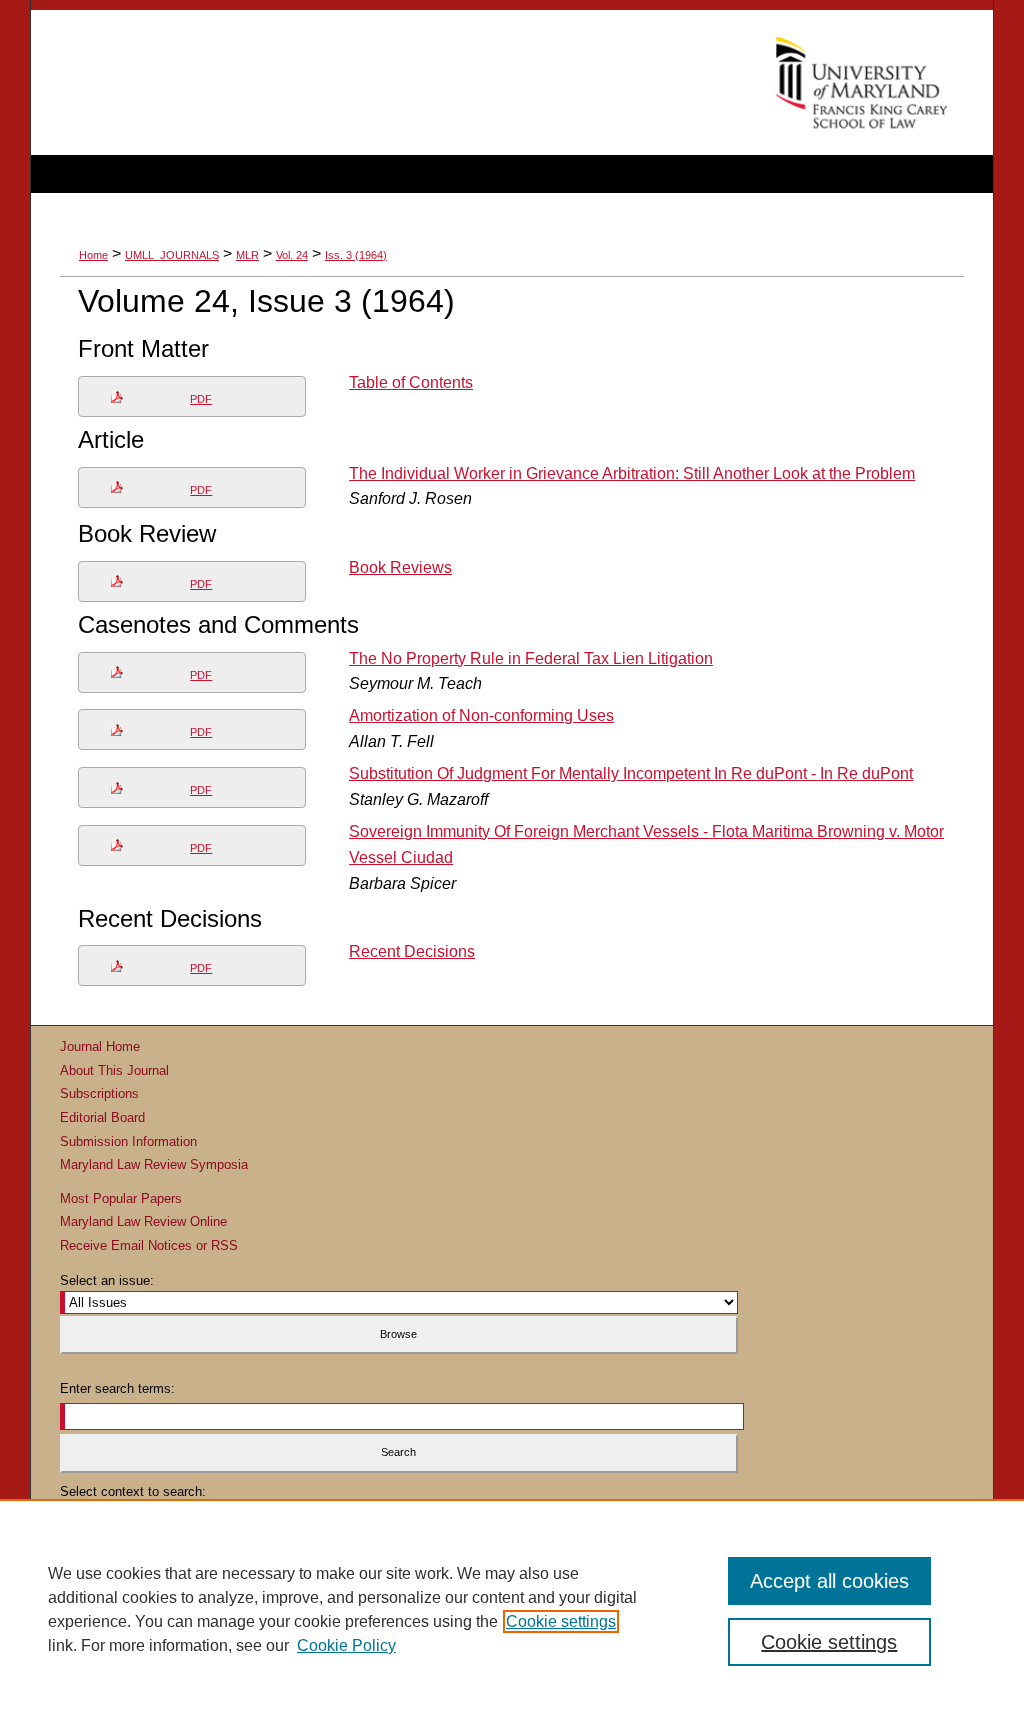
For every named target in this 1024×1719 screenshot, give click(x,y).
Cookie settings (561, 1621)
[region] (512, 1609)
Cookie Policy (346, 1645)
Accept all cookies (829, 1581)
